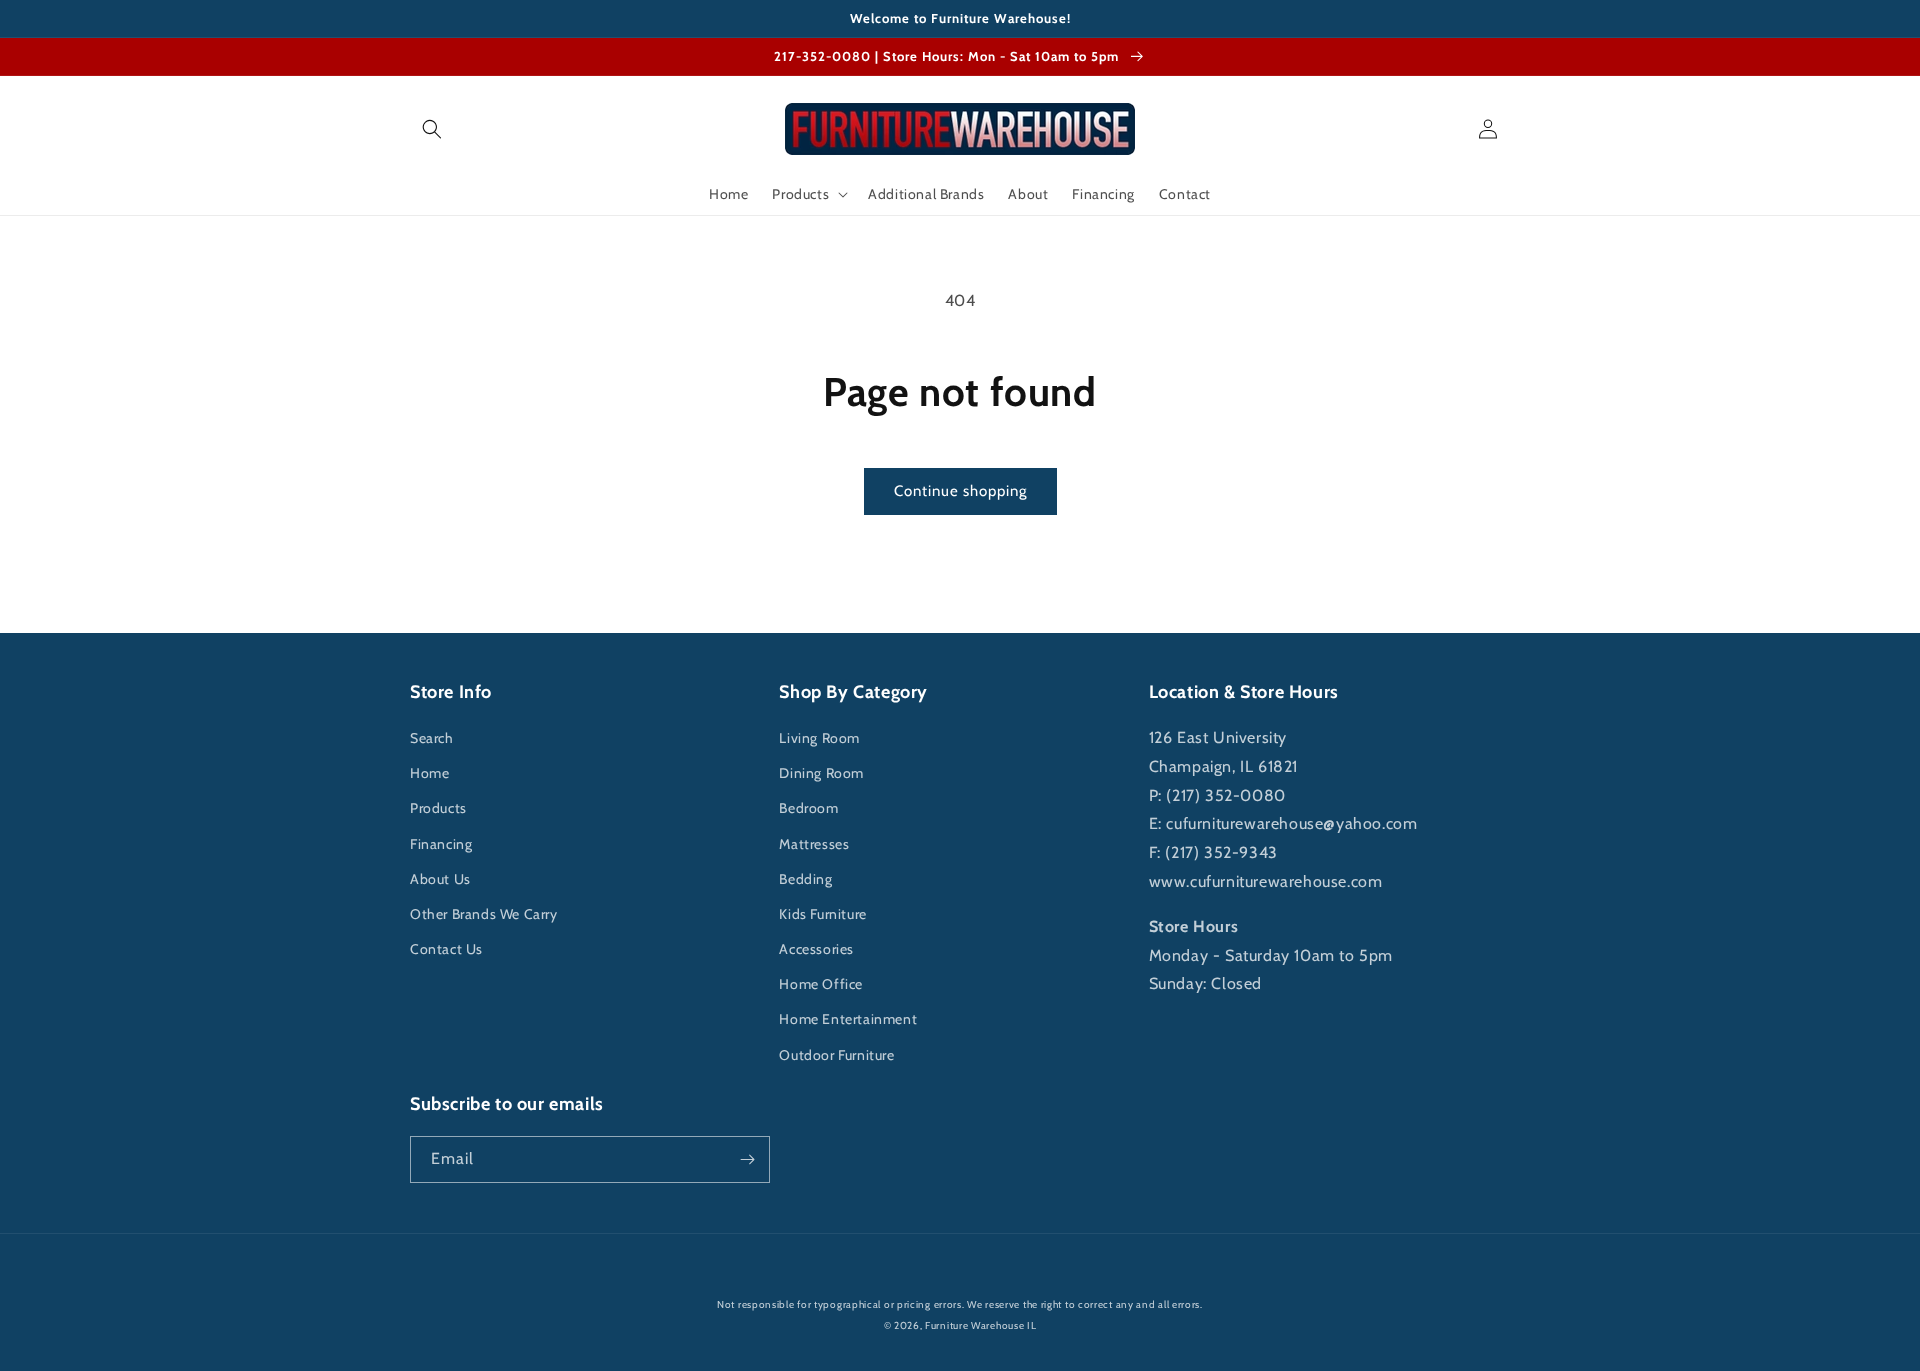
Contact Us (446, 949)
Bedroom (808, 808)
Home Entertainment (848, 1019)
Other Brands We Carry (484, 914)
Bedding (805, 879)
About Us (440, 879)
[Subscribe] (747, 1159)
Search (432, 738)
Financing (441, 844)
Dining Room (821, 773)
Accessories (816, 949)
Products (438, 808)
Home (429, 773)
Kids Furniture (822, 914)
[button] (432, 129)
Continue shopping (960, 491)
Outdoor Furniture (836, 1055)
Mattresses (814, 844)
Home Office (821, 984)
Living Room (819, 738)
